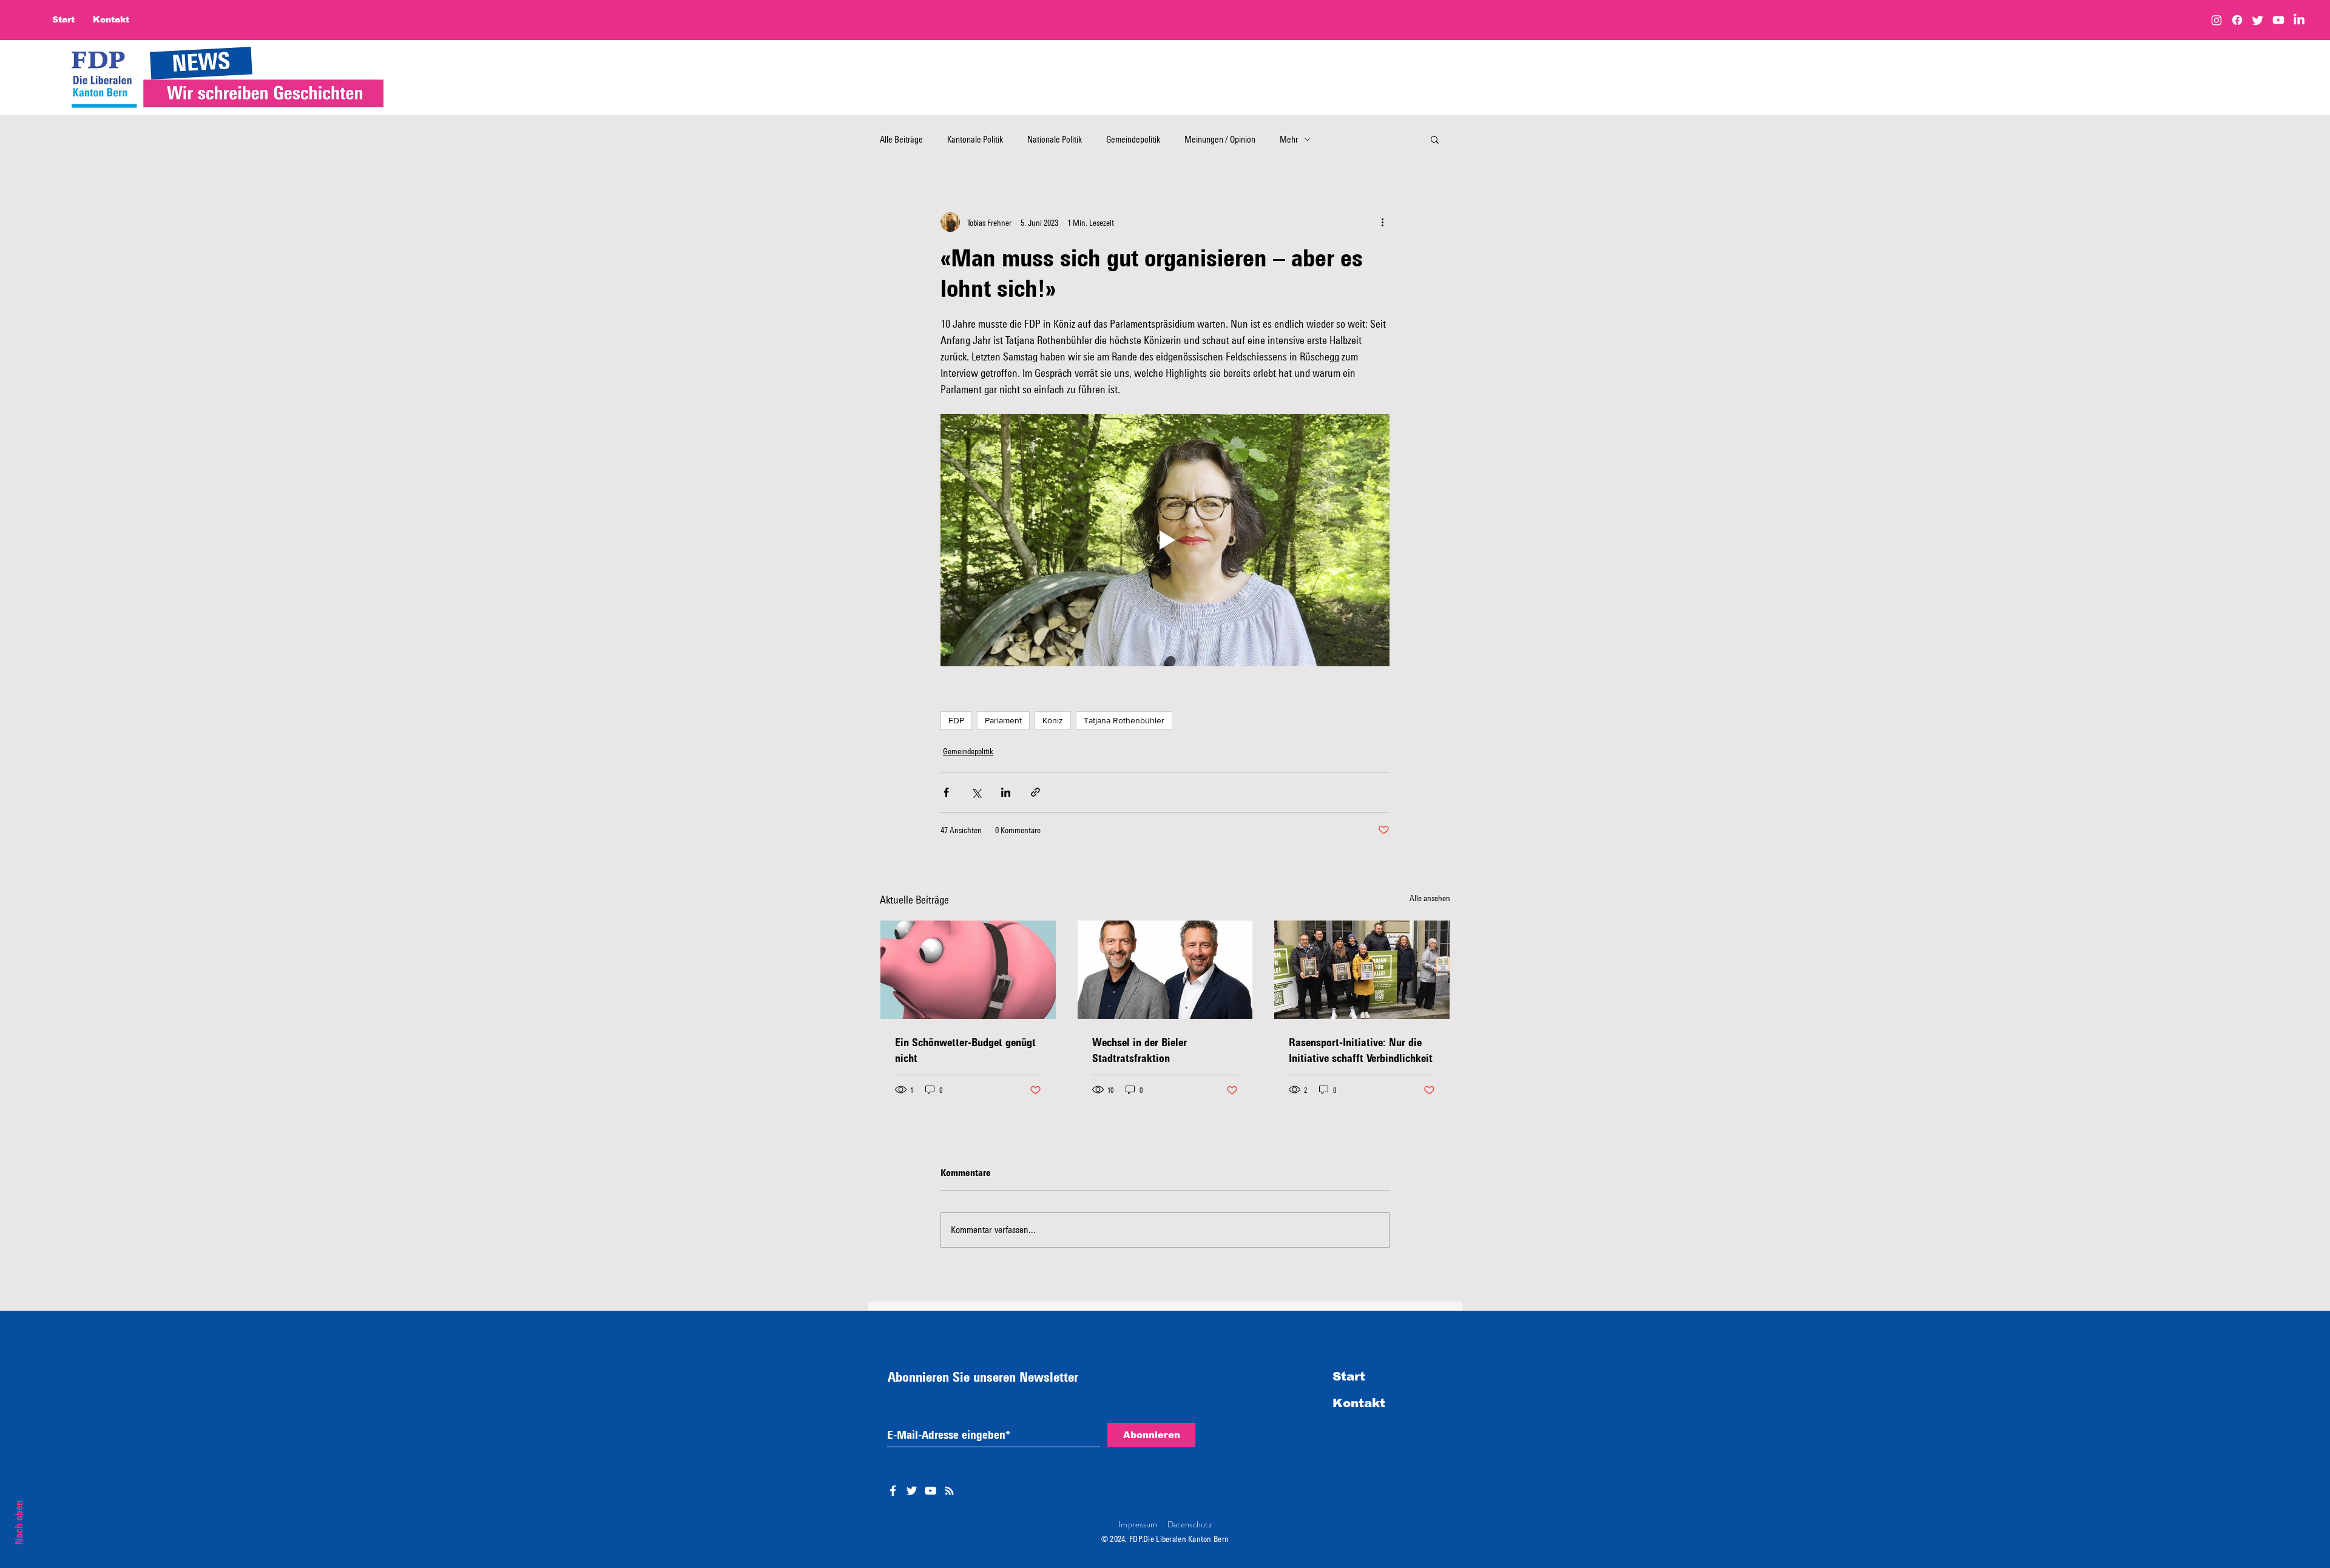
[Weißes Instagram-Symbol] (949, 1491)
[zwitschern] (2258, 20)
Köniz (1053, 720)
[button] (1435, 139)
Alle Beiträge (901, 139)
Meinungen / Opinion (1220, 139)
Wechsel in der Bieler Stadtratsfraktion (1140, 1050)
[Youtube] (2278, 20)
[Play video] (1165, 540)
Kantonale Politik (975, 139)
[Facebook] (2237, 20)
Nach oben (19, 1522)
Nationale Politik (1055, 139)
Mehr (1289, 139)
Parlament (1003, 720)
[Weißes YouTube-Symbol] (930, 1491)
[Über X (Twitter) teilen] (976, 792)
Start (1349, 1376)
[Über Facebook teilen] (946, 792)
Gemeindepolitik (1133, 139)
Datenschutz (1190, 1524)
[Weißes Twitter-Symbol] (912, 1491)
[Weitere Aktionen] (1382, 222)
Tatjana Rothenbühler (1124, 720)
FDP (956, 720)
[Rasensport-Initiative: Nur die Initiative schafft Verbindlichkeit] (1362, 970)
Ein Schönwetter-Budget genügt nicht (965, 1050)
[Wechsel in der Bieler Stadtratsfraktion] (1165, 970)
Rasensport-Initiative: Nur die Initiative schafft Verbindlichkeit (1361, 1050)
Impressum (1138, 1524)
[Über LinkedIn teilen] (1006, 792)
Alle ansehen (1430, 898)
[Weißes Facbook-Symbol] (893, 1491)
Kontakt (1359, 1403)
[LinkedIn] (2299, 20)
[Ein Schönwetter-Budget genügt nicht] (968, 970)
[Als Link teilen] (1035, 792)
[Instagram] (2217, 20)
